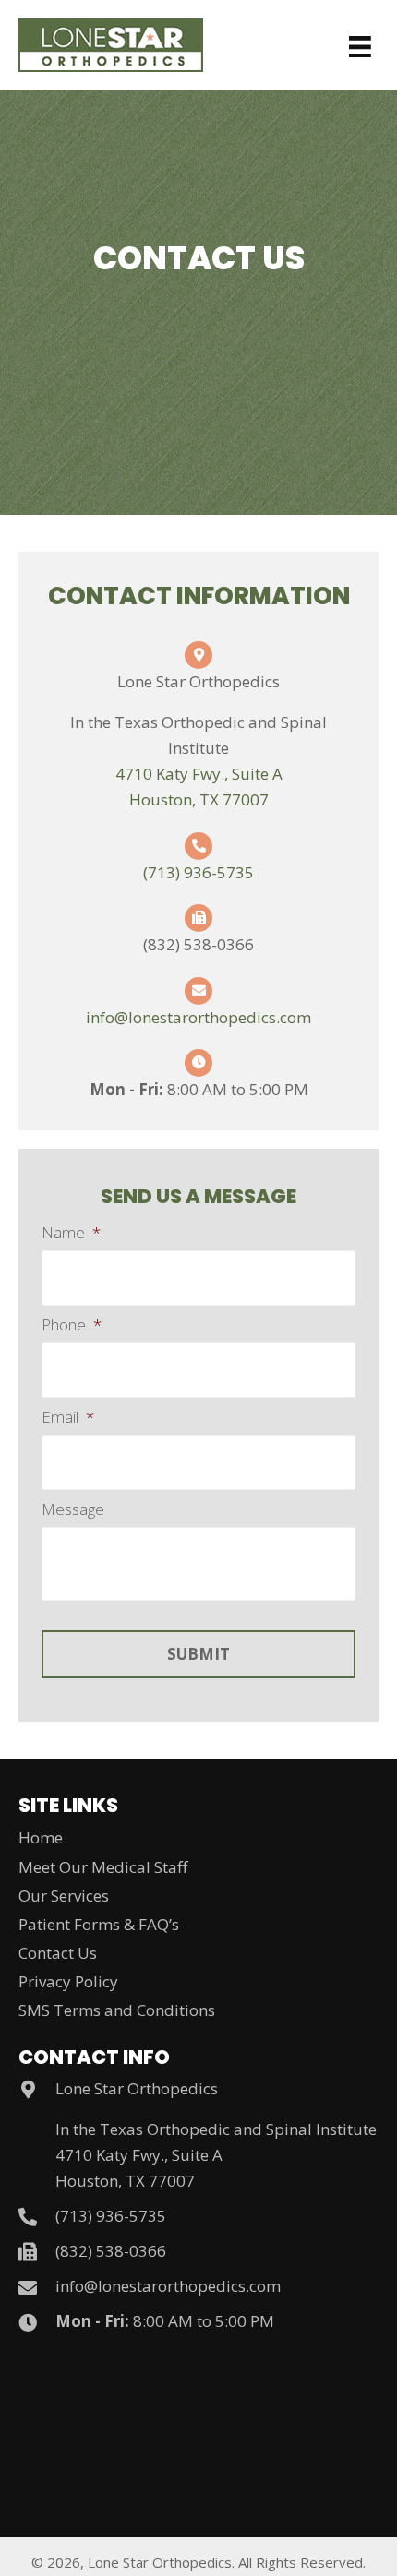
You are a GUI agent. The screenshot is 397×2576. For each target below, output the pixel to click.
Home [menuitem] (41, 1837)
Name (71, 1233)
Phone (72, 1325)
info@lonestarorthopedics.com (198, 1017)
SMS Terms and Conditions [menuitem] (117, 2010)
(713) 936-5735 (198, 872)
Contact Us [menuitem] (58, 1953)
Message (73, 1509)
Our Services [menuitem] (64, 1896)
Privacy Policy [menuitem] (68, 1981)
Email (68, 1417)
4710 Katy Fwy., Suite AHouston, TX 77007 (139, 2168)
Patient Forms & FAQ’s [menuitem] (99, 1924)
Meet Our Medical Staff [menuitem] (103, 1867)
